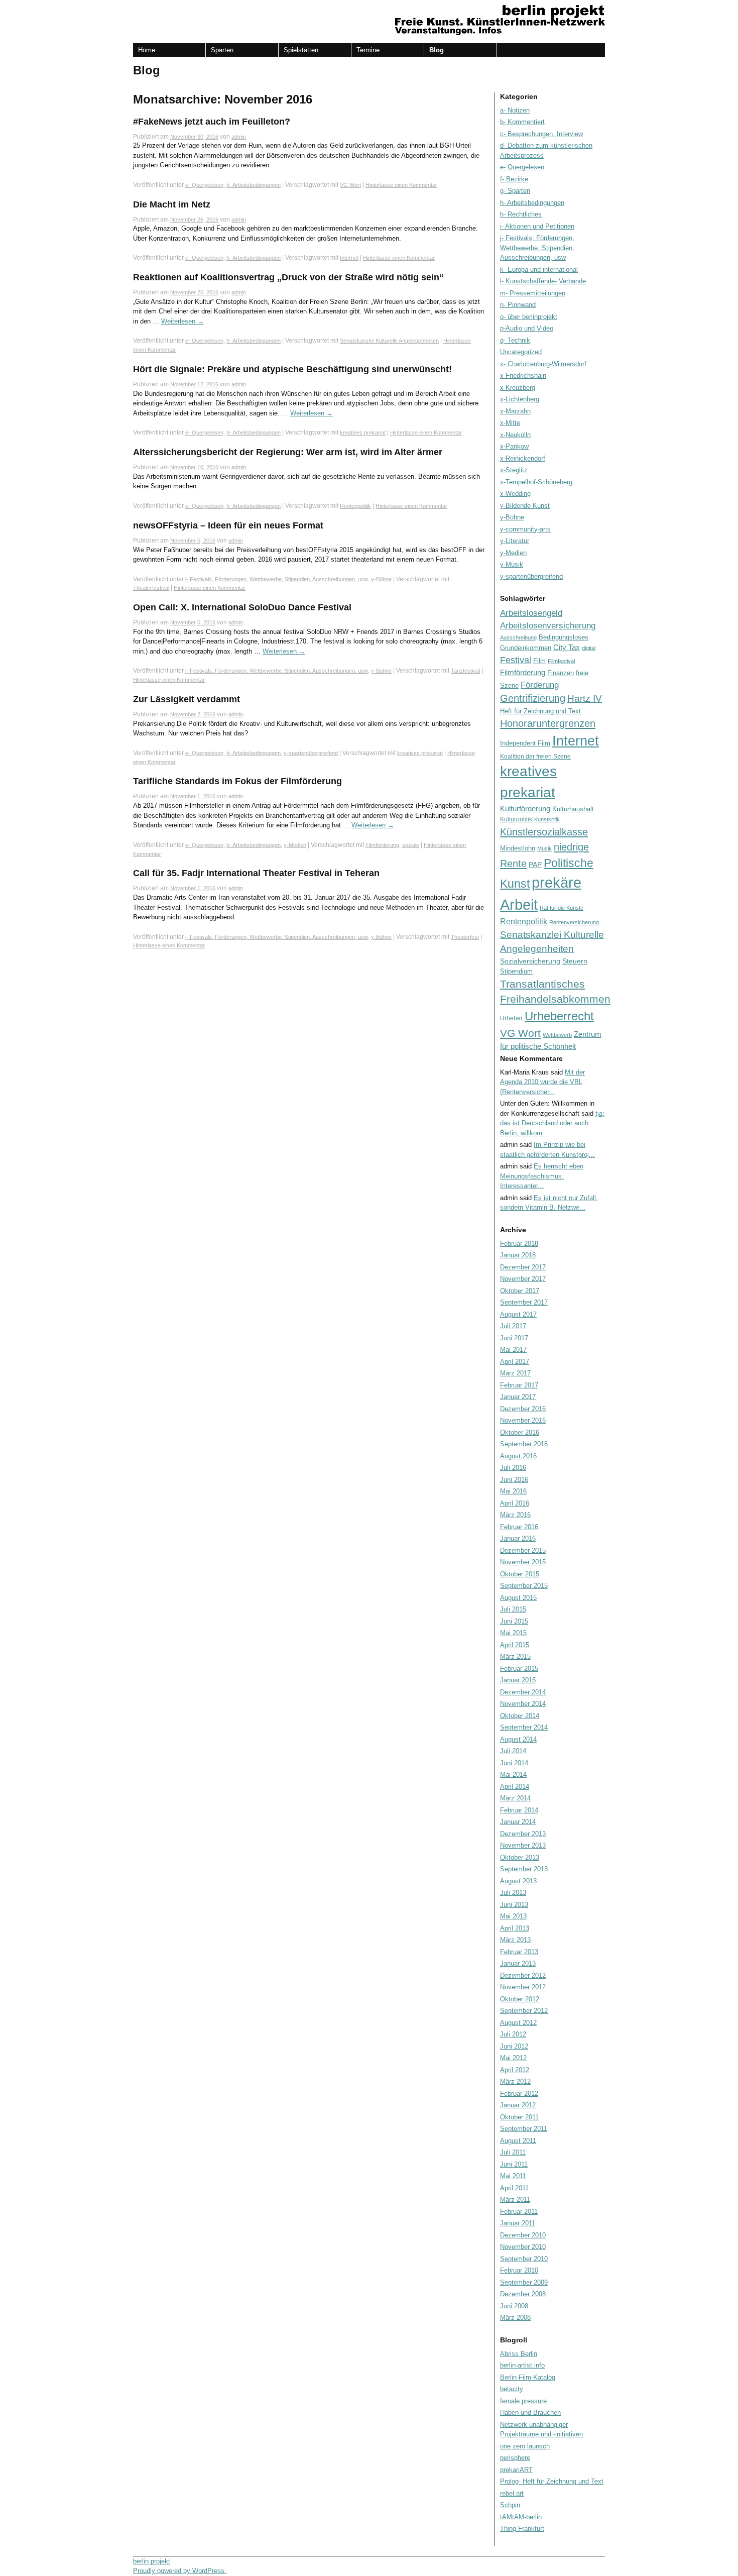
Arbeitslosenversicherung (548, 626)
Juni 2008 (514, 2306)
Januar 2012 (518, 2105)
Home (147, 50)
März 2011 (515, 2199)
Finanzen (561, 673)
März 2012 (515, 2081)
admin (239, 137)
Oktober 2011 (519, 2117)
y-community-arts (525, 529)
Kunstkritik (547, 819)
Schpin (510, 2505)
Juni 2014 (514, 1763)
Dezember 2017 (523, 1267)
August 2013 (518, 1881)
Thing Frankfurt (522, 2529)
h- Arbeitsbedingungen (254, 185)
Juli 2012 (513, 2034)
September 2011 (524, 2129)
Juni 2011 (514, 2164)
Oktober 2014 (520, 1716)
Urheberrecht (559, 1016)
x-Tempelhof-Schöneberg (536, 482)
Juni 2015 (514, 1621)
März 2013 (515, 1940)
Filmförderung (382, 845)
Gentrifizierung (533, 698)
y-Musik (512, 564)
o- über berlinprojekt (529, 317)
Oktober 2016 (520, 1432)
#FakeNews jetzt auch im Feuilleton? (212, 122)
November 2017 (523, 1279)
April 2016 (515, 1503)
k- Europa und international (539, 270)
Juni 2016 (514, 1480)
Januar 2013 (518, 1963)
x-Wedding (515, 494)
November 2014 (523, 1704)
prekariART (516, 2470)
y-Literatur (515, 541)
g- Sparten (515, 191)
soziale (411, 845)
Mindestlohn (518, 848)
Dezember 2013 (523, 1834)
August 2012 (518, 2023)
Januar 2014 (518, 1822)
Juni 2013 (514, 1905)
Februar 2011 (519, 2212)
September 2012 (524, 2011)
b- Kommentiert (522, 122)
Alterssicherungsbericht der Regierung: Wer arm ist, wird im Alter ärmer (288, 452)
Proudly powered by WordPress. (180, 2571)
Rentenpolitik (355, 506)
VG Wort (350, 185)
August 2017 (518, 1314)
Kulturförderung (525, 809)
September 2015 (524, 1586)
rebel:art (512, 2493)
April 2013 (515, 1928)
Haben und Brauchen (530, 2412)
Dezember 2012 (523, 1975)
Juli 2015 (513, 1609)
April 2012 (515, 2070)
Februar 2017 (519, 1385)
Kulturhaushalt (573, 809)
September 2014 (524, 1727)
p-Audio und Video (527, 328)
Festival (516, 660)
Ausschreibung (518, 637)
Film (539, 661)
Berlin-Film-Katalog (528, 2377)
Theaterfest (465, 937)
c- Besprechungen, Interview (541, 134)
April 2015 (515, 1645)
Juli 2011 (513, 2152)
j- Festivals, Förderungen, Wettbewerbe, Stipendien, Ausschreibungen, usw (277, 579)
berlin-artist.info (522, 2365)
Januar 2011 (518, 2223)
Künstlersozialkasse (544, 832)
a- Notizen (515, 110)
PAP (535, 865)
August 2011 (518, 2141)
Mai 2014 (513, 1775)
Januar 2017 (518, 1397)
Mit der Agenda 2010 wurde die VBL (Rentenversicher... (542, 1082)
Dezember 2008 (523, 2294)
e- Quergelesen (204, 185)
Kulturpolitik (516, 819)
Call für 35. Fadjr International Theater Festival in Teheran (256, 873)
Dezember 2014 (523, 1692)
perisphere (515, 2458)
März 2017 (515, 1373)
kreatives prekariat (363, 433)
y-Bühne (381, 579)
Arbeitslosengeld (531, 613)
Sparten (222, 50)
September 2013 (524, 1869)
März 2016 (515, 1515)
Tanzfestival (465, 671)
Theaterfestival (151, 588)
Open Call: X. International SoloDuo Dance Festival (242, 607)
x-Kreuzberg (518, 388)
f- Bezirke (514, 179)
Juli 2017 (513, 1326)
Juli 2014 (513, 1751)
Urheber (511, 1018)
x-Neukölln (515, 435)
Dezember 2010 (523, 2235)
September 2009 (524, 2282)
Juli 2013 (513, 1893)
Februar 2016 (519, 1527)
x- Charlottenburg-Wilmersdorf (543, 364)
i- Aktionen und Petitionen (537, 226)
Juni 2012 (514, 2046)
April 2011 (514, 2188)
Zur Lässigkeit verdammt (187, 699)
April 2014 (515, 1787)
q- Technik (515, 340)
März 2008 (515, 2318)
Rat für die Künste (562, 908)
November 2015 (523, 1562)
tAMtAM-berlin (521, 2517)
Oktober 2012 (520, 1999)
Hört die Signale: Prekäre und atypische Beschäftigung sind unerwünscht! (292, 369)
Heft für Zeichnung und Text (540, 711)
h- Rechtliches (521, 214)
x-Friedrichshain (523, 375)
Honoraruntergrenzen (548, 723)
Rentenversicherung (574, 922)
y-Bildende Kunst (525, 506)
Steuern (575, 961)
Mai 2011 (513, 2176)
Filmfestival (561, 661)
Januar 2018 (518, 1255)
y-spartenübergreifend (311, 753)
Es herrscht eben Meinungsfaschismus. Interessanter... (542, 1176)
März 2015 (515, 1656)
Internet (349, 258)
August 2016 (518, 1456)
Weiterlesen (182, 321)
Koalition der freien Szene (535, 757)
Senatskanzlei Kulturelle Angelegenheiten (389, 341)
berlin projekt (152, 2561)
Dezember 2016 (523, 1409)
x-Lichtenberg (520, 399)
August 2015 (518, 1598)
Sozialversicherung (530, 961)
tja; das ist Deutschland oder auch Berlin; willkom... (552, 1123)
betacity (512, 2389)
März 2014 (515, 1798)
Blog (437, 50)
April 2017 (515, 1362)
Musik (544, 848)
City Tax (567, 647)
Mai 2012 (513, 2058)
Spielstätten (301, 50)
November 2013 (523, 1845)
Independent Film (525, 743)
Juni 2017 (514, 1338)
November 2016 (523, 1420)
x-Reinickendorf (523, 458)
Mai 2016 (513, 1491)
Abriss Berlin (519, 2354)
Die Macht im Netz (172, 204)
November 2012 (523, 1987)
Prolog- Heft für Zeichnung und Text (552, 2481)
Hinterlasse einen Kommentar (401, 185)
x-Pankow (514, 446)
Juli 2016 (513, 1468)
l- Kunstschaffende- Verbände (543, 281)
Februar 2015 (519, 1669)
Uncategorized (521, 352)
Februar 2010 (519, 2270)
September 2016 (524, 1444)
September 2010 (524, 2259)
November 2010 (523, 2247)
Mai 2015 (513, 1633)
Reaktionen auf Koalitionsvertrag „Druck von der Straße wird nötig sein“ (288, 277)
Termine (368, 50)
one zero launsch (525, 2446)
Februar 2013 (519, 1952)
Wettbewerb (557, 1035)
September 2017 (524, 1302)
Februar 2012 (519, 2094)
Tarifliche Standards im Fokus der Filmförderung (237, 781)
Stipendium (516, 971)
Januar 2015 (518, 1680)
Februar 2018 (519, 1244)
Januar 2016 (518, 1538)
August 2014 (518, 1739)
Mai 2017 (513, 1350)
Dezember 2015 (523, 1550)
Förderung (540, 685)
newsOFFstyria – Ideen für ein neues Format (228, 525)
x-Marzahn (515, 411)
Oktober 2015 (520, 1574)
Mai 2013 (513, 1916)
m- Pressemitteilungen (533, 293)
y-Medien (295, 845)
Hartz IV (585, 699)
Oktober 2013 (520, 1857)
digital (589, 648)
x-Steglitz (514, 470)
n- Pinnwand (518, 305)
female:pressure (523, 2401)
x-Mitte (510, 423)
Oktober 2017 (520, 1291)
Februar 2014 (519, 1810)
